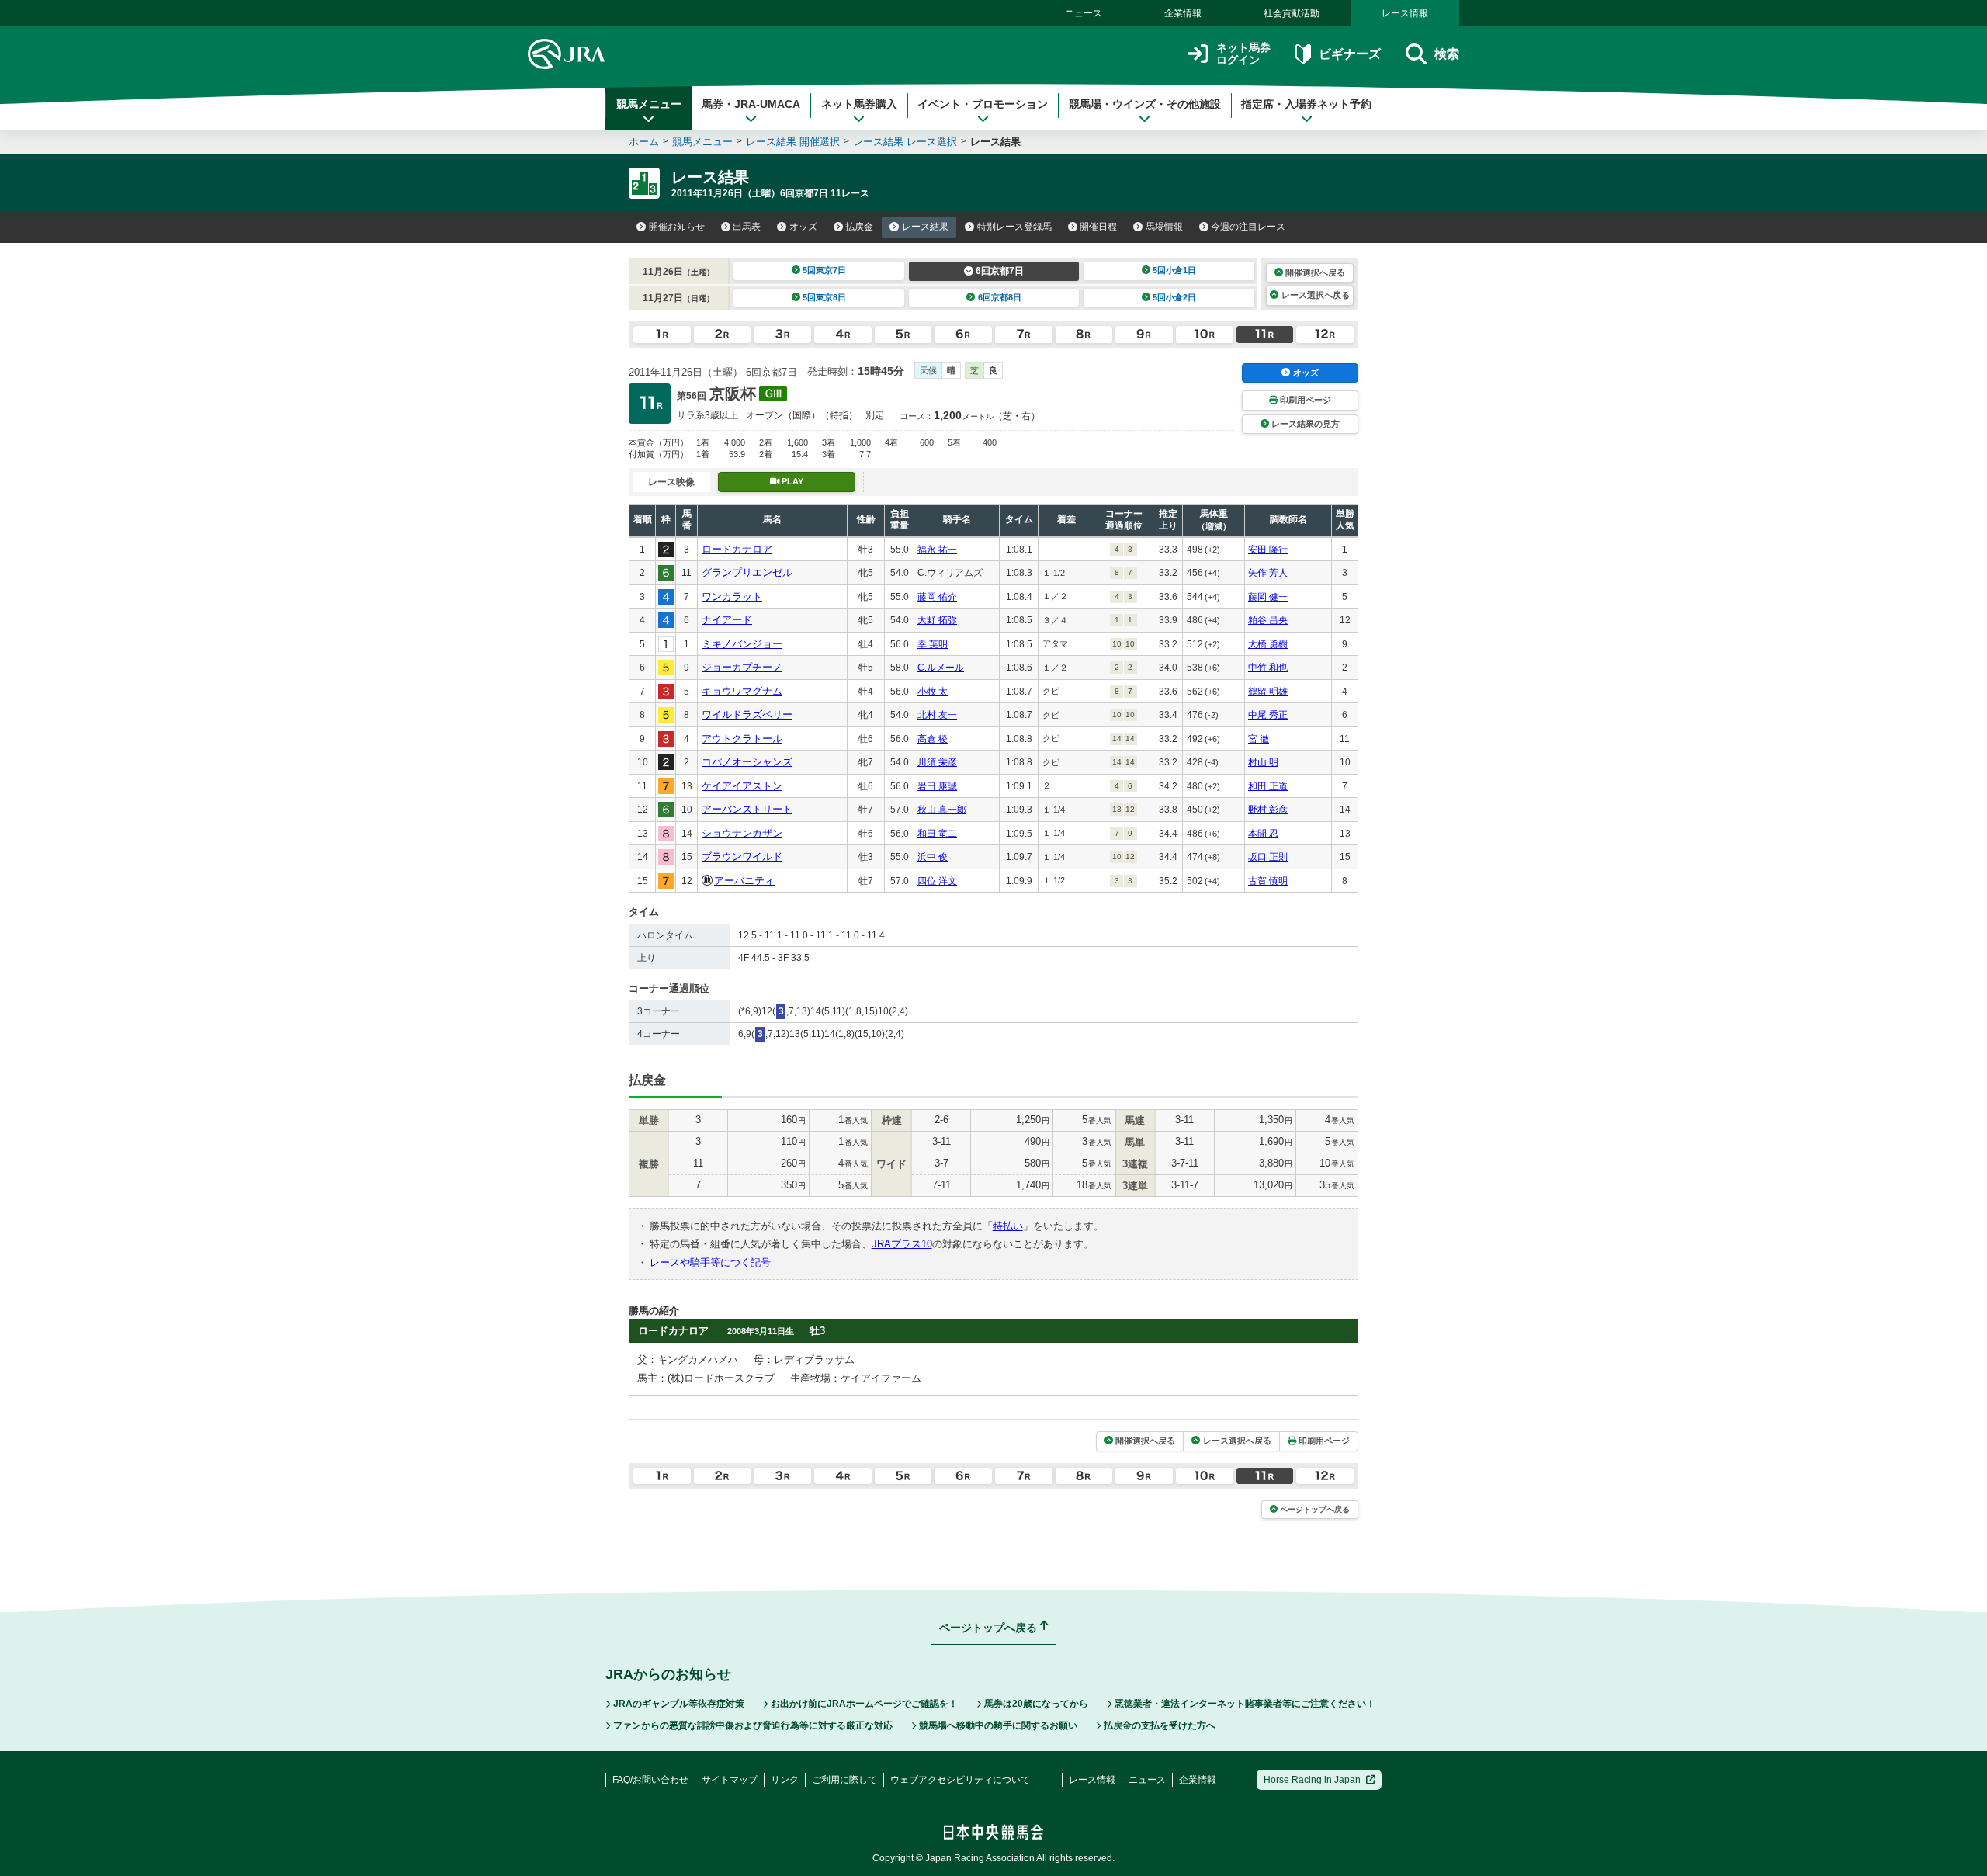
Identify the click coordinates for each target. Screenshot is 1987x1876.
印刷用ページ (1306, 400)
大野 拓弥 (937, 620)
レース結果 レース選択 (905, 142)
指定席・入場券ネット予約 (1306, 104)
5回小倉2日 (1174, 297)
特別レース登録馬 (1014, 227)
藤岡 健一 (1268, 597)
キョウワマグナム (742, 691)
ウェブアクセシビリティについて (960, 1780)
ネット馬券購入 (859, 104)
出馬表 (747, 227)
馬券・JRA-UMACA (751, 104)
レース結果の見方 (1306, 424)
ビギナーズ (1349, 54)
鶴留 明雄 (1268, 692)
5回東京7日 (824, 270)
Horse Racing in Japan (1312, 1780)
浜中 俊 (933, 857)
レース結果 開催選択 (793, 142)
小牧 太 (933, 692)
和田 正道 (1268, 786)
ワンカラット (732, 596)
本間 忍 (1263, 834)
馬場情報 (1164, 227)
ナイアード (727, 620)
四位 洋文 (937, 881)
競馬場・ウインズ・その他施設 (1145, 104)
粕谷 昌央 (1268, 620)
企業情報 (1183, 13)
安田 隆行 (1268, 550)
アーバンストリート (747, 809)
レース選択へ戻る (1316, 295)
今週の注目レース (1248, 227)
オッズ (803, 227)
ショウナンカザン (742, 833)
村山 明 (1263, 762)
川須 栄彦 (937, 762)
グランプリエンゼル (747, 572)
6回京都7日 (1000, 271)
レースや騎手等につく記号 (710, 1262)
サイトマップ (730, 1780)
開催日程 (1098, 227)
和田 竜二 (937, 834)
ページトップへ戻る (1315, 1509)
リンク (785, 1780)
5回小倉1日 (1174, 270)
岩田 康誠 (937, 786)
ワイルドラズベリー (747, 714)
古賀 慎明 (1268, 881)
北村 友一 (937, 715)
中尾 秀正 (1268, 715)
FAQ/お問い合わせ (650, 1780)
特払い (1008, 1226)
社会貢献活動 (1292, 13)
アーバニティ (744, 881)
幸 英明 (933, 644)
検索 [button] (1447, 54)
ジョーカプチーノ (742, 667)
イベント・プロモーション (983, 104)
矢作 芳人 (1268, 573)
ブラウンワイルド (742, 857)
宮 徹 (1259, 739)
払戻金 (859, 227)
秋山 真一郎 (942, 810)
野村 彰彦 (1268, 810)
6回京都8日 (1000, 297)
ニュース (1084, 13)
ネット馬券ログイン (1243, 54)
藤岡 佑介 (937, 597)
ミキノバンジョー (742, 644)
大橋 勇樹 (1268, 644)
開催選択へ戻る (1315, 272)
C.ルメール (941, 668)
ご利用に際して (844, 1780)
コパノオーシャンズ (747, 762)
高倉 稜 (933, 739)
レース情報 (1405, 13)
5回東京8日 (824, 297)
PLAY (792, 481)
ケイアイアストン (742, 786)
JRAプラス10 (902, 1244)
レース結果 (925, 227)
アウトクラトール (742, 739)
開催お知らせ (677, 227)
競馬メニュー (649, 104)
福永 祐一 (937, 550)
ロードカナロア (737, 549)
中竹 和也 (1268, 668)
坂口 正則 (1268, 857)
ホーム (644, 142)
